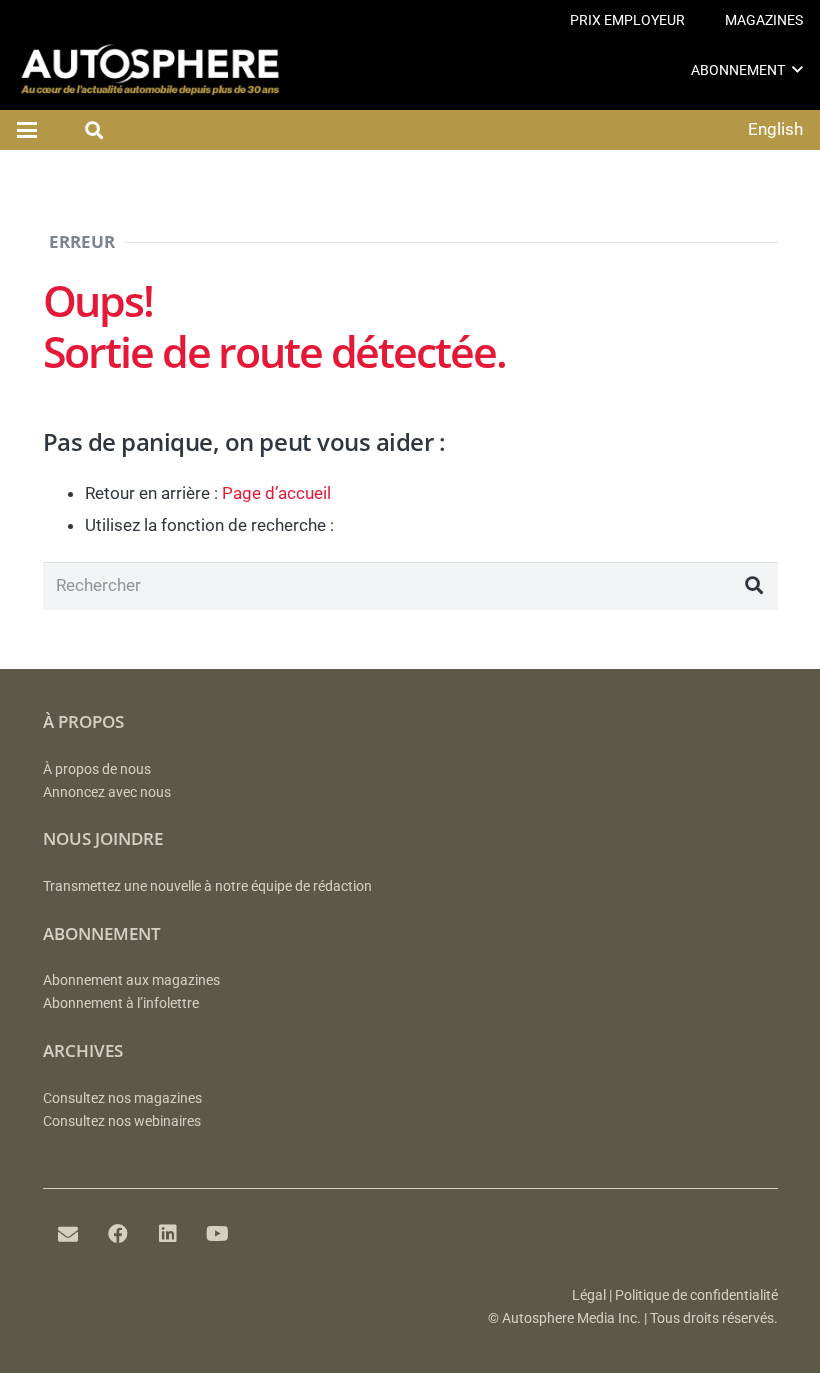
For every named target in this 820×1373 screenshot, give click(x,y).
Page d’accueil (276, 493)
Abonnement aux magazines (131, 980)
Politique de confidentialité (696, 1295)
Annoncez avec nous (107, 792)
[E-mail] (68, 1234)
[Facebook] (118, 1234)
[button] (797, 69)
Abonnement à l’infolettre (121, 1003)
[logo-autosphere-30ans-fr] (150, 70)
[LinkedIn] (168, 1234)
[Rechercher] (754, 586)
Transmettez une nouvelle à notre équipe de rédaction (207, 886)
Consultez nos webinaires (122, 1121)
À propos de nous (97, 769)
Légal (589, 1295)
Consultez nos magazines (122, 1098)
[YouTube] (218, 1234)
